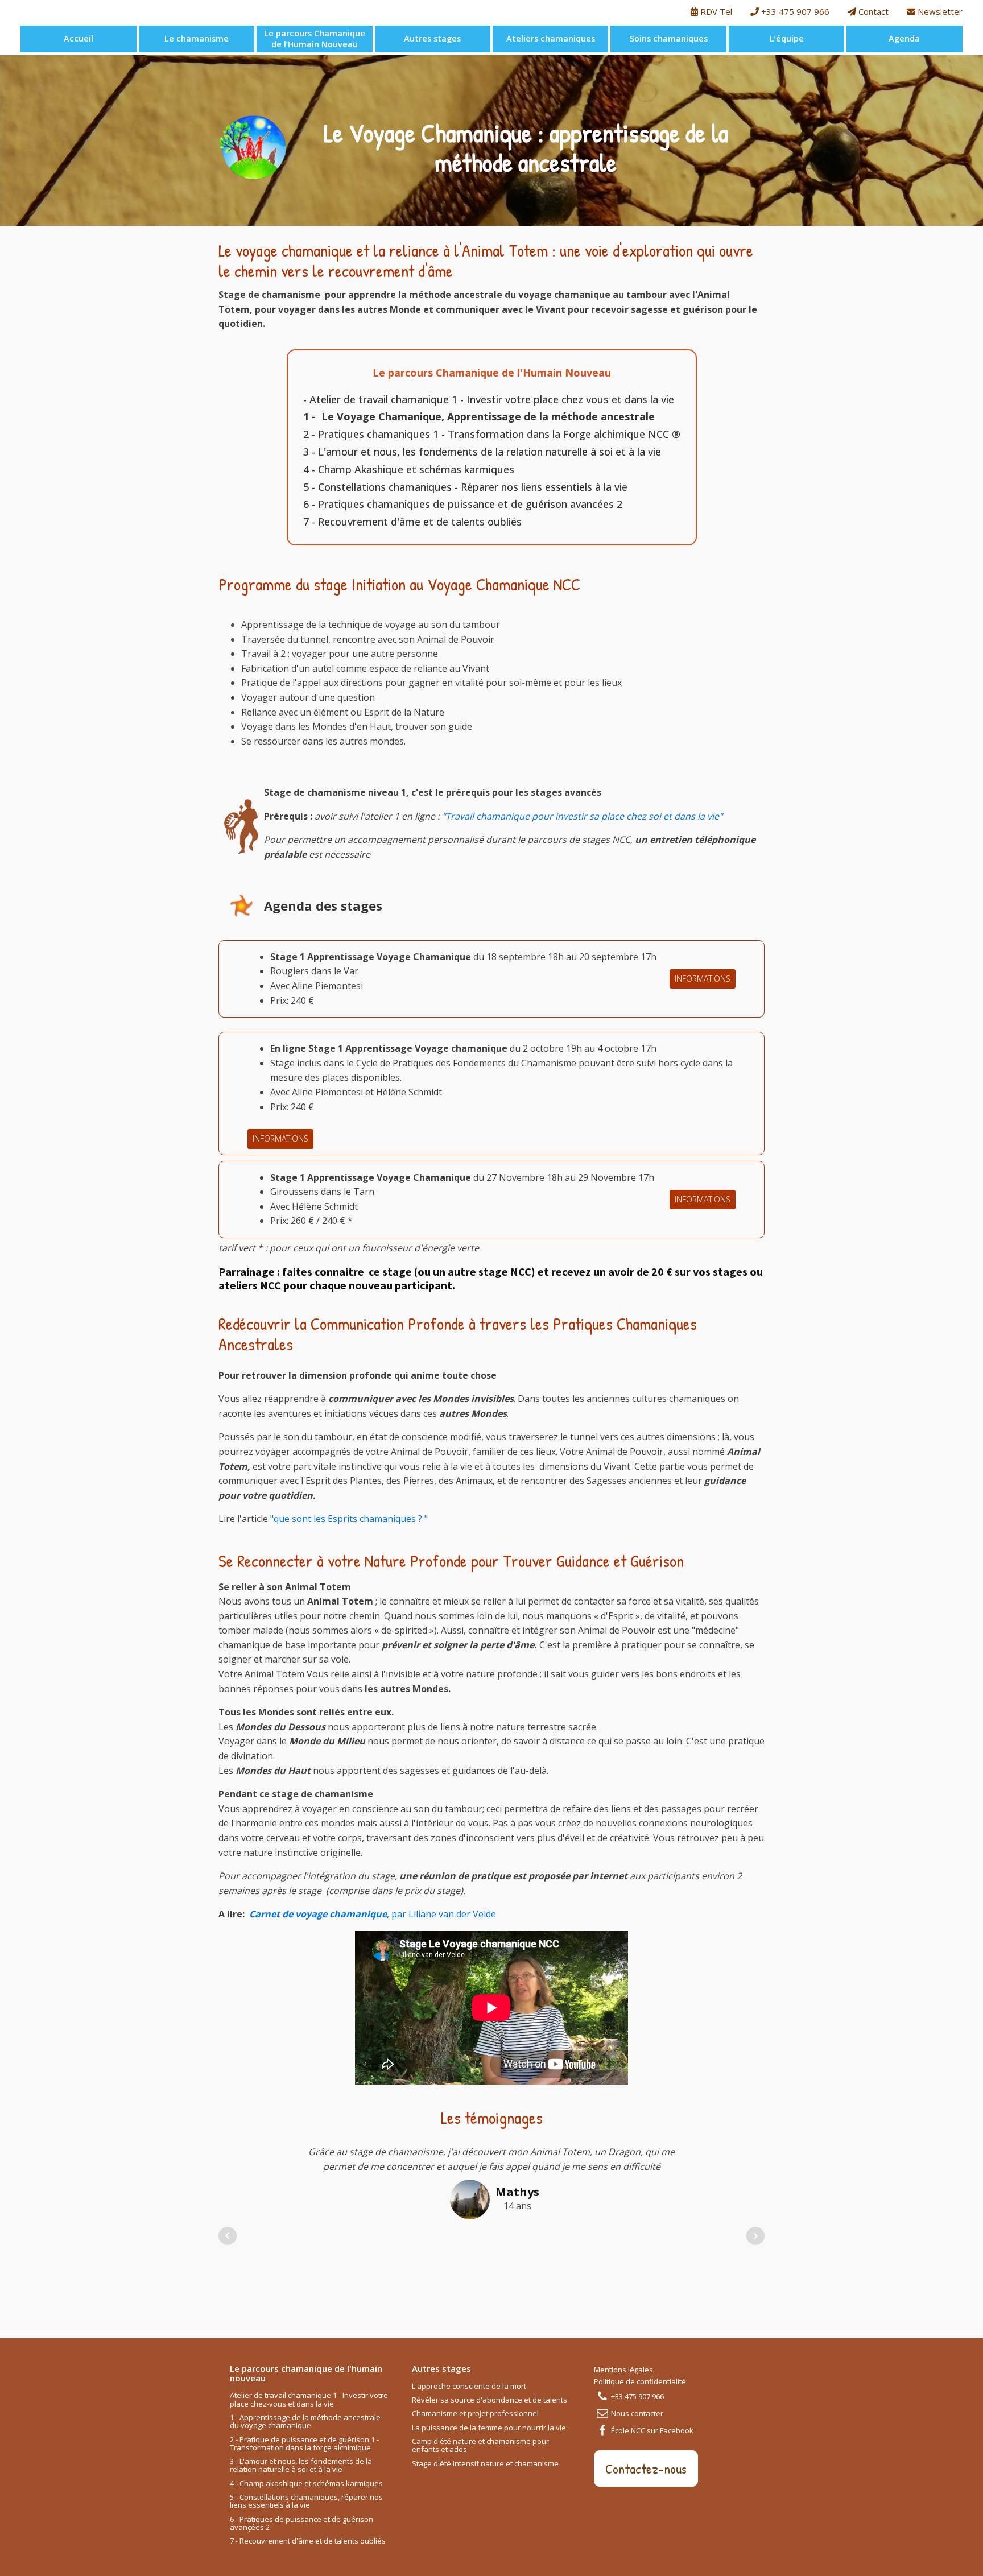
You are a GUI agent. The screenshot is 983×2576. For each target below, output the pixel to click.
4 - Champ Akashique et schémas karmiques (409, 469)
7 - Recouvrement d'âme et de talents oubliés (412, 522)
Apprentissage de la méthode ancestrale (551, 416)
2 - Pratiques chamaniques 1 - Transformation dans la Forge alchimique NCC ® (492, 434)
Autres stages (432, 38)
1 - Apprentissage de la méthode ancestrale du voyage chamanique (305, 2422)
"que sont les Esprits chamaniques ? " (349, 1519)
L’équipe (787, 38)
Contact (872, 11)
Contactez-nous (646, 2469)
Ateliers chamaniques (551, 38)
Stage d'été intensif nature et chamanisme (485, 2464)
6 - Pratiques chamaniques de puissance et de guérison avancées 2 (463, 504)
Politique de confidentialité (640, 2381)
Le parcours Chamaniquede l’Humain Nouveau (315, 39)
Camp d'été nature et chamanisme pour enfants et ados (480, 2446)
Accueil (79, 38)
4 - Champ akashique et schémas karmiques (306, 2484)
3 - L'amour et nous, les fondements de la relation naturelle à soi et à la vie (482, 452)
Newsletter (939, 11)
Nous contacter (637, 2413)
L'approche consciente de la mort (469, 2387)
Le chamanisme (197, 38)
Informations (703, 979)
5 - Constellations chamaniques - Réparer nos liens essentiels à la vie (465, 487)
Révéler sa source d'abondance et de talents (490, 2400)
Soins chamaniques (669, 38)
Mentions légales (623, 2370)
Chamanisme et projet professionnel (475, 2414)
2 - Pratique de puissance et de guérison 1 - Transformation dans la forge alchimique (304, 2444)
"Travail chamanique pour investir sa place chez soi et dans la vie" (581, 816)
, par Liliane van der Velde (373, 1914)
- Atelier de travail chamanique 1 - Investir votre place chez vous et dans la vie (489, 399)
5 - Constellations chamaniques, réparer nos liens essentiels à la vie (306, 2501)
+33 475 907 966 (794, 11)
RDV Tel (715, 11)
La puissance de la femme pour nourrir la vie (489, 2428)
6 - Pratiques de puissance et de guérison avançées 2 (301, 2524)
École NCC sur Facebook (652, 2430)
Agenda (904, 38)
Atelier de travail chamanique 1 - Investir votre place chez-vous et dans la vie (309, 2400)
